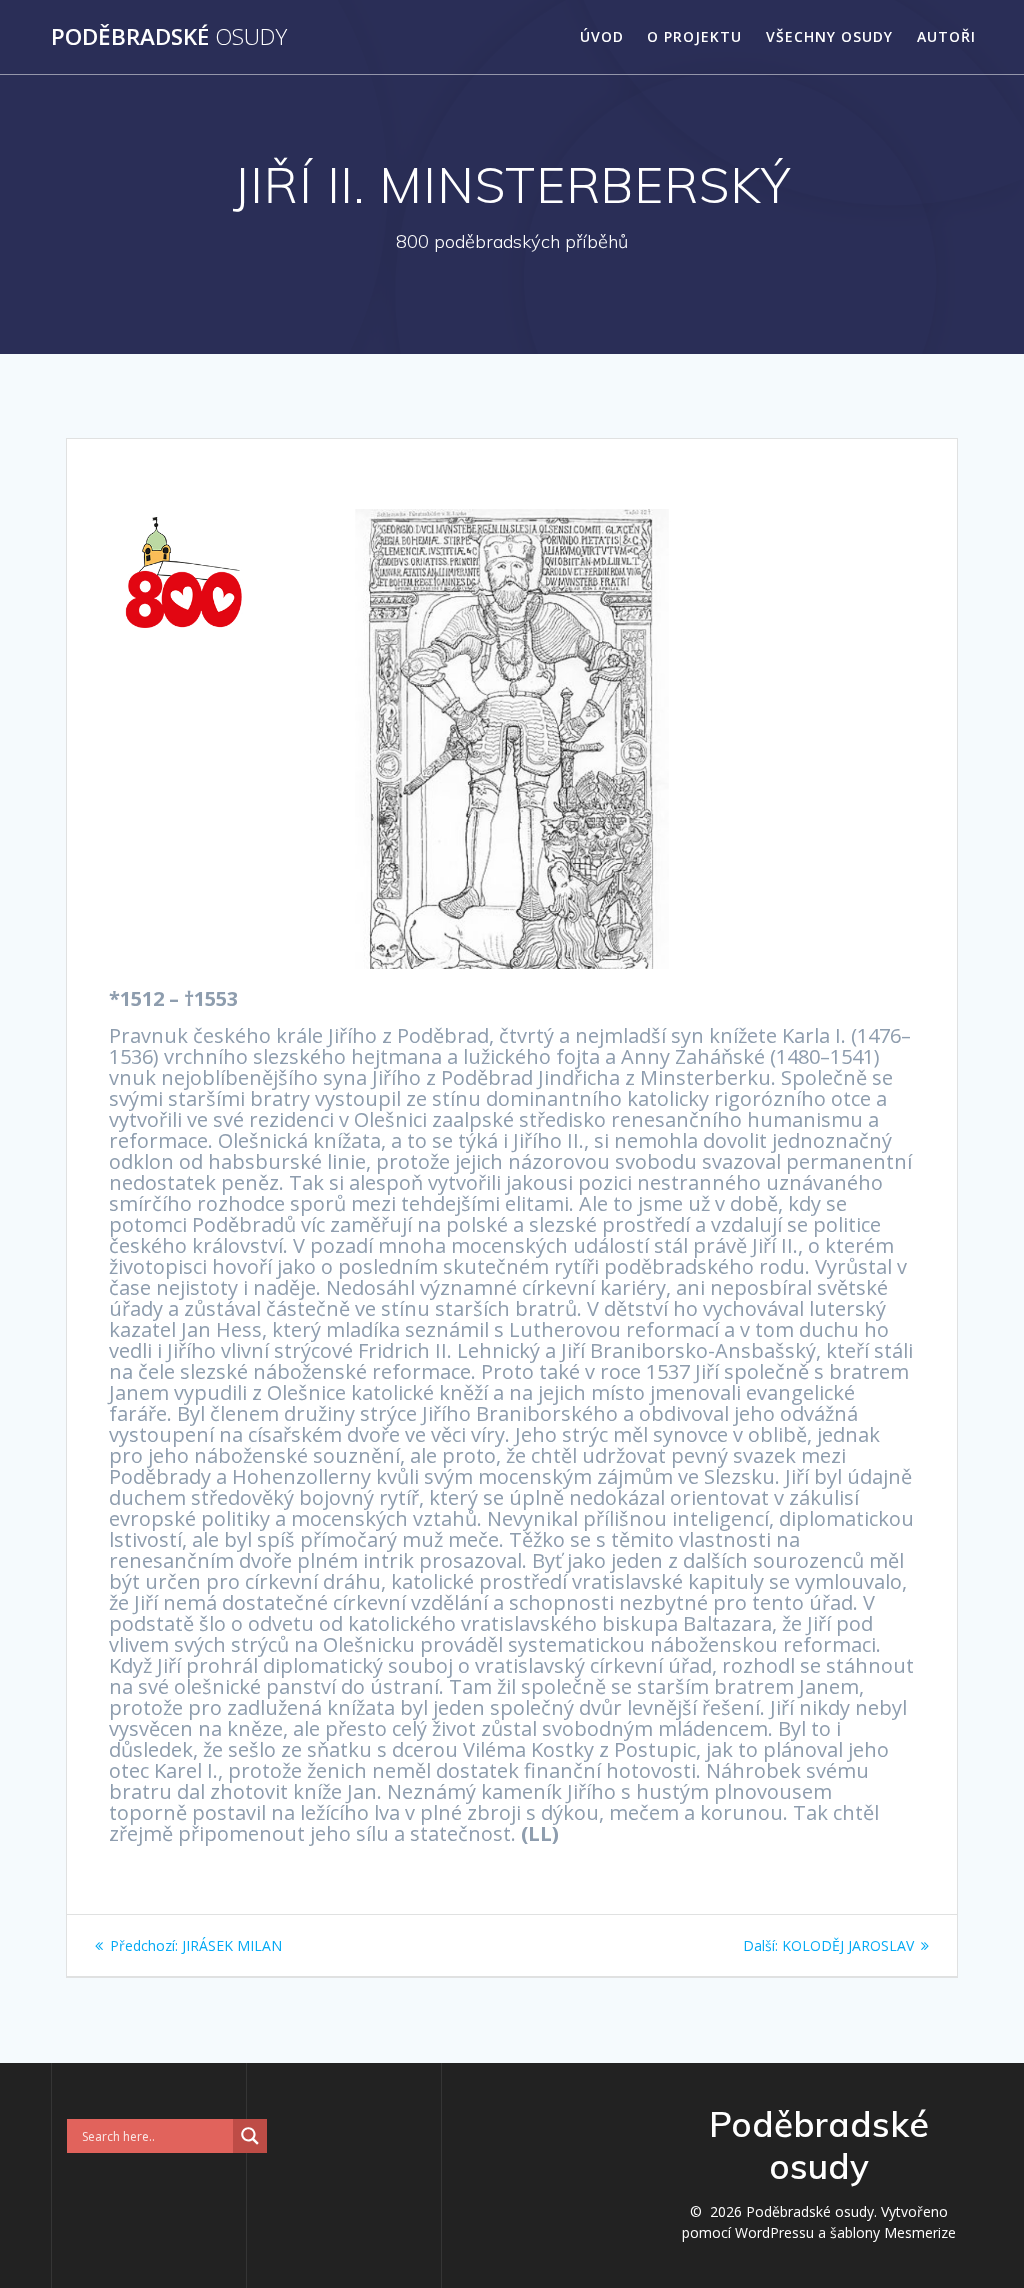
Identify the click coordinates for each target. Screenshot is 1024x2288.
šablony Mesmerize (893, 2232)
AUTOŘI (946, 36)
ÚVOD (602, 36)
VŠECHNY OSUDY (829, 36)
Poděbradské (169, 37)
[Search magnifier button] (250, 2136)
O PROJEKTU (694, 36)
